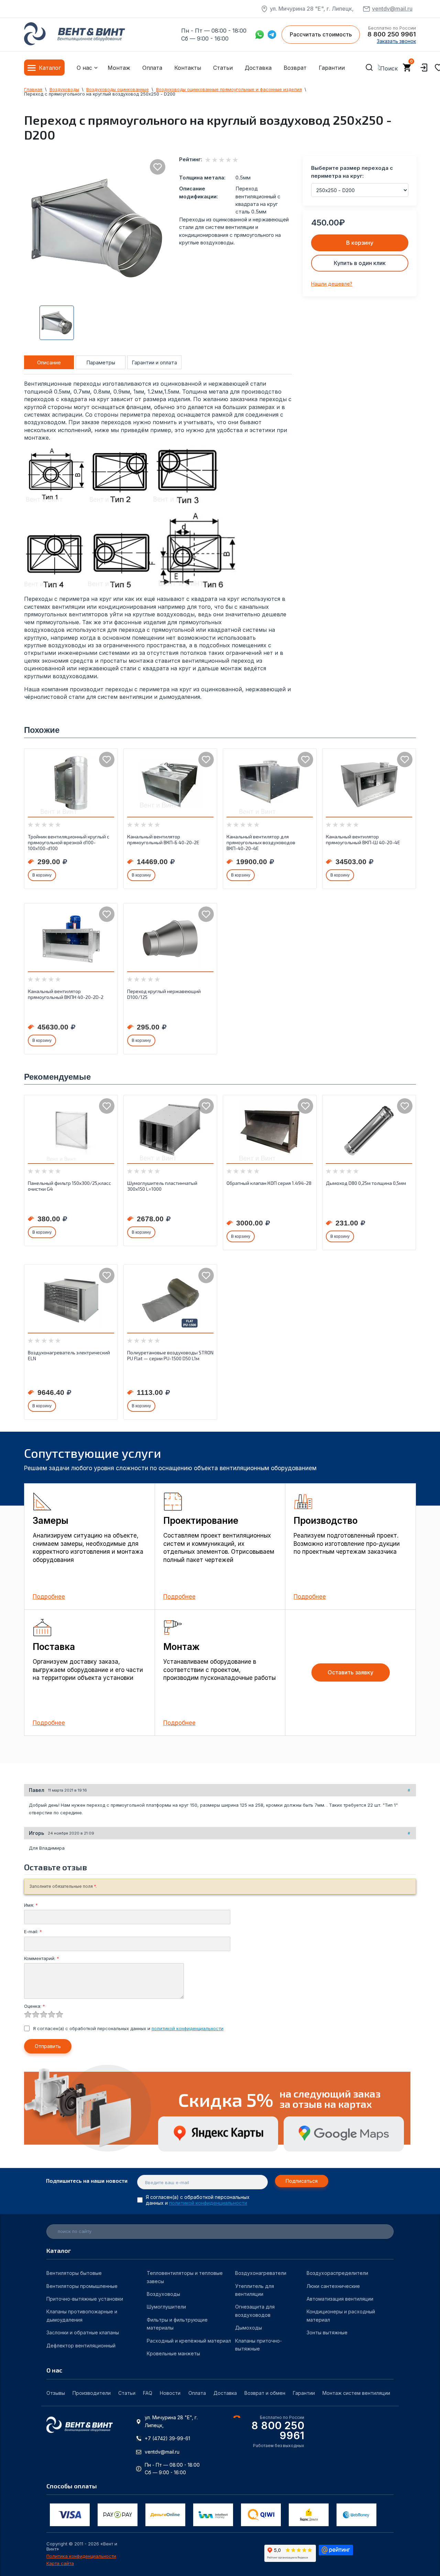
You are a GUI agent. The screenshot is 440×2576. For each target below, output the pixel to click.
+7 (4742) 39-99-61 (167, 2438)
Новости (170, 2393)
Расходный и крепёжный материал (189, 2341)
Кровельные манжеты (173, 2353)
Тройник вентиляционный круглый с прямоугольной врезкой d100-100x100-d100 (69, 842)
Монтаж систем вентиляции (356, 2393)
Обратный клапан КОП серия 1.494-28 (269, 1183)
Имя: (31, 1905)
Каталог (50, 68)
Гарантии (332, 68)
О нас (84, 68)
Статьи (223, 68)
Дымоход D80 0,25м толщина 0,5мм (366, 1183)
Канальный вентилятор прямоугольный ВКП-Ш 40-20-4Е (363, 839)
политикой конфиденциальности (188, 2028)
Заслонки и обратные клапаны (83, 2332)
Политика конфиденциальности (81, 2556)
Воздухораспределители (337, 2273)
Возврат (295, 68)
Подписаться (302, 2181)
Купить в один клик (360, 263)
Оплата (152, 68)
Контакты (188, 68)
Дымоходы (249, 2328)
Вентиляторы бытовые (74, 2273)
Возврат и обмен (265, 2393)
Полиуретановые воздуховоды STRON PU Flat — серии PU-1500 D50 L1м (170, 1355)
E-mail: (33, 1931)
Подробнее (49, 1597)
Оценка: (35, 2006)
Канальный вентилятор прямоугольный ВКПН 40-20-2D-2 (66, 994)
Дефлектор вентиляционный (81, 2346)
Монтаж (119, 68)
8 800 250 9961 (392, 34)
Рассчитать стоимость (321, 34)
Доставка (258, 68)
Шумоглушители (166, 2307)
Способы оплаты (72, 2486)
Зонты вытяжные (327, 2332)
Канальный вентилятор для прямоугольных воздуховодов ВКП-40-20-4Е (261, 842)
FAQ (148, 2393)
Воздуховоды (163, 2294)
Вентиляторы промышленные (82, 2286)
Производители (92, 2393)
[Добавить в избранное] (158, 167)
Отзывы (56, 2393)
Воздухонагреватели (261, 2273)
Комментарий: (42, 1958)
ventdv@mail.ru (392, 9)
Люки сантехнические (333, 2286)
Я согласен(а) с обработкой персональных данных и (128, 2028)
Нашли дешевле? (332, 284)
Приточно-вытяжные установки (85, 2299)
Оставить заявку (350, 1672)
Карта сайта (60, 2563)
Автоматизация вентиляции (340, 2299)
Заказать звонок (396, 41)
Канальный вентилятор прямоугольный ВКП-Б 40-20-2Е (163, 839)
